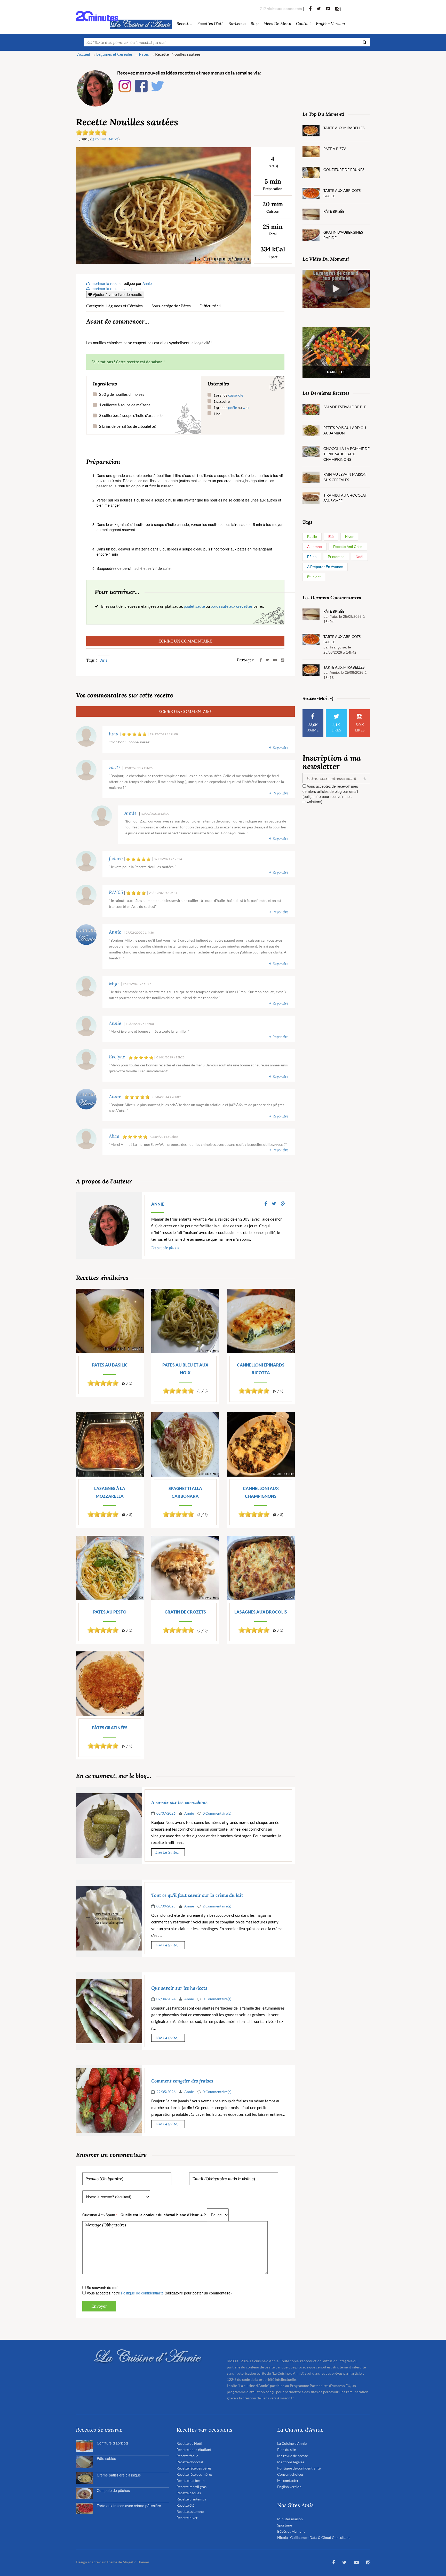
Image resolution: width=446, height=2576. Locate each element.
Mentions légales (291, 2462)
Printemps (336, 557)
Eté (331, 537)
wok (246, 408)
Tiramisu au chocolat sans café (345, 498)
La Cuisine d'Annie (292, 2443)
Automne (314, 547)
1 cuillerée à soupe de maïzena (125, 405)
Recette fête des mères (194, 2474)
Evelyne (117, 1057)
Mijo (114, 984)
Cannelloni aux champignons (261, 1492)
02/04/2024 (166, 1999)
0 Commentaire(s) (217, 1813)
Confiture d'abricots (113, 2443)
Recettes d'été (210, 23)
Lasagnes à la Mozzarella (110, 1492)
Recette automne (190, 2511)
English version (330, 23)
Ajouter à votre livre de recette (117, 294)
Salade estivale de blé (345, 407)
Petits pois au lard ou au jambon (345, 430)
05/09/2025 (166, 1906)
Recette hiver (187, 2518)
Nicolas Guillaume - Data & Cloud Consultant (313, 2537)
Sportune (285, 2525)
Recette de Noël (189, 2443)
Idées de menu (277, 23)
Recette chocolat (190, 2462)
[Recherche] (365, 42)
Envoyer (99, 2306)
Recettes (184, 23)
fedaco (116, 859)
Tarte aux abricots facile (342, 193)
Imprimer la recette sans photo (115, 289)
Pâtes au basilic (110, 1365)
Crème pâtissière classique (119, 2475)
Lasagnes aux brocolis (261, 1612)
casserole (236, 395)
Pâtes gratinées (110, 1728)
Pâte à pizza (335, 149)
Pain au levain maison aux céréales (345, 477)
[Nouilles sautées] (163, 205)
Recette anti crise (348, 547)
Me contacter (288, 2480)
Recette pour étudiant (194, 2450)
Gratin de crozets (185, 1612)
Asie (104, 660)
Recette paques (189, 2493)
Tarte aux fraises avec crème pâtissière (129, 2506)
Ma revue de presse (293, 2456)
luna (114, 734)
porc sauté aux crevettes (232, 606)
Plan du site (286, 2450)
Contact (304, 23)
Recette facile (187, 2456)
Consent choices (290, 2474)
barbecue (237, 23)
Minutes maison (290, 2519)
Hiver (349, 537)
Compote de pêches (113, 2490)
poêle (233, 408)
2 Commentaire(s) (217, 1906)
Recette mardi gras (192, 2487)
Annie (131, 813)
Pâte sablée (106, 2458)
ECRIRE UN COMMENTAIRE (185, 641)
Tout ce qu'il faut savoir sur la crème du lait (197, 1895)
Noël (359, 557)
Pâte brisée (334, 211)
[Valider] (366, 778)
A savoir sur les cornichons (179, 1803)
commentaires (105, 139)
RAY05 (116, 892)
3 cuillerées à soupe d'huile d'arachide (131, 415)
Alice (114, 1136)
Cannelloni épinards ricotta (261, 1369)
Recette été (185, 2505)
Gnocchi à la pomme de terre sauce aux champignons (347, 454)
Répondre (280, 747)
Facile (312, 537)
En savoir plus (164, 1248)
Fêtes (312, 557)
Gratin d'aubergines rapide (343, 235)
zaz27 (114, 768)
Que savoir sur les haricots (179, 1988)
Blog (255, 23)
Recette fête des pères (194, 2468)
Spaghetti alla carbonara (185, 1492)
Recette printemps (191, 2499)
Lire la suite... (167, 1852)
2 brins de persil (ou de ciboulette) (128, 426)
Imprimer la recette (106, 283)
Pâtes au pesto (110, 1612)
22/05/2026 (166, 2092)
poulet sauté (194, 606)
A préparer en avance (325, 567)
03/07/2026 (166, 1813)
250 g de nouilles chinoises (122, 394)
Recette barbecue (190, 2480)
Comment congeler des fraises (182, 2081)
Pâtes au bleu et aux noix (185, 1369)
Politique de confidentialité (142, 2293)
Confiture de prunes (344, 170)
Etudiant (314, 577)
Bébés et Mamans (291, 2531)
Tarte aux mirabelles (344, 128)
